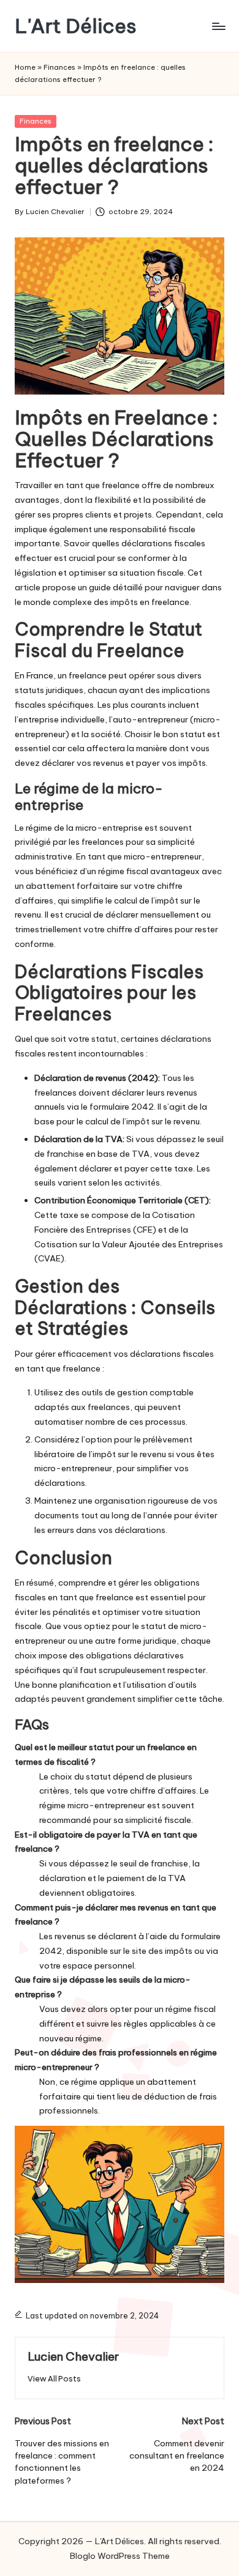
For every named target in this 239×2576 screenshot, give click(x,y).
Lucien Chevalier (73, 2356)
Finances (59, 67)
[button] (54, 2379)
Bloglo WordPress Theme (120, 2556)
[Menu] (218, 26)
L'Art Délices (76, 26)
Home (25, 67)
